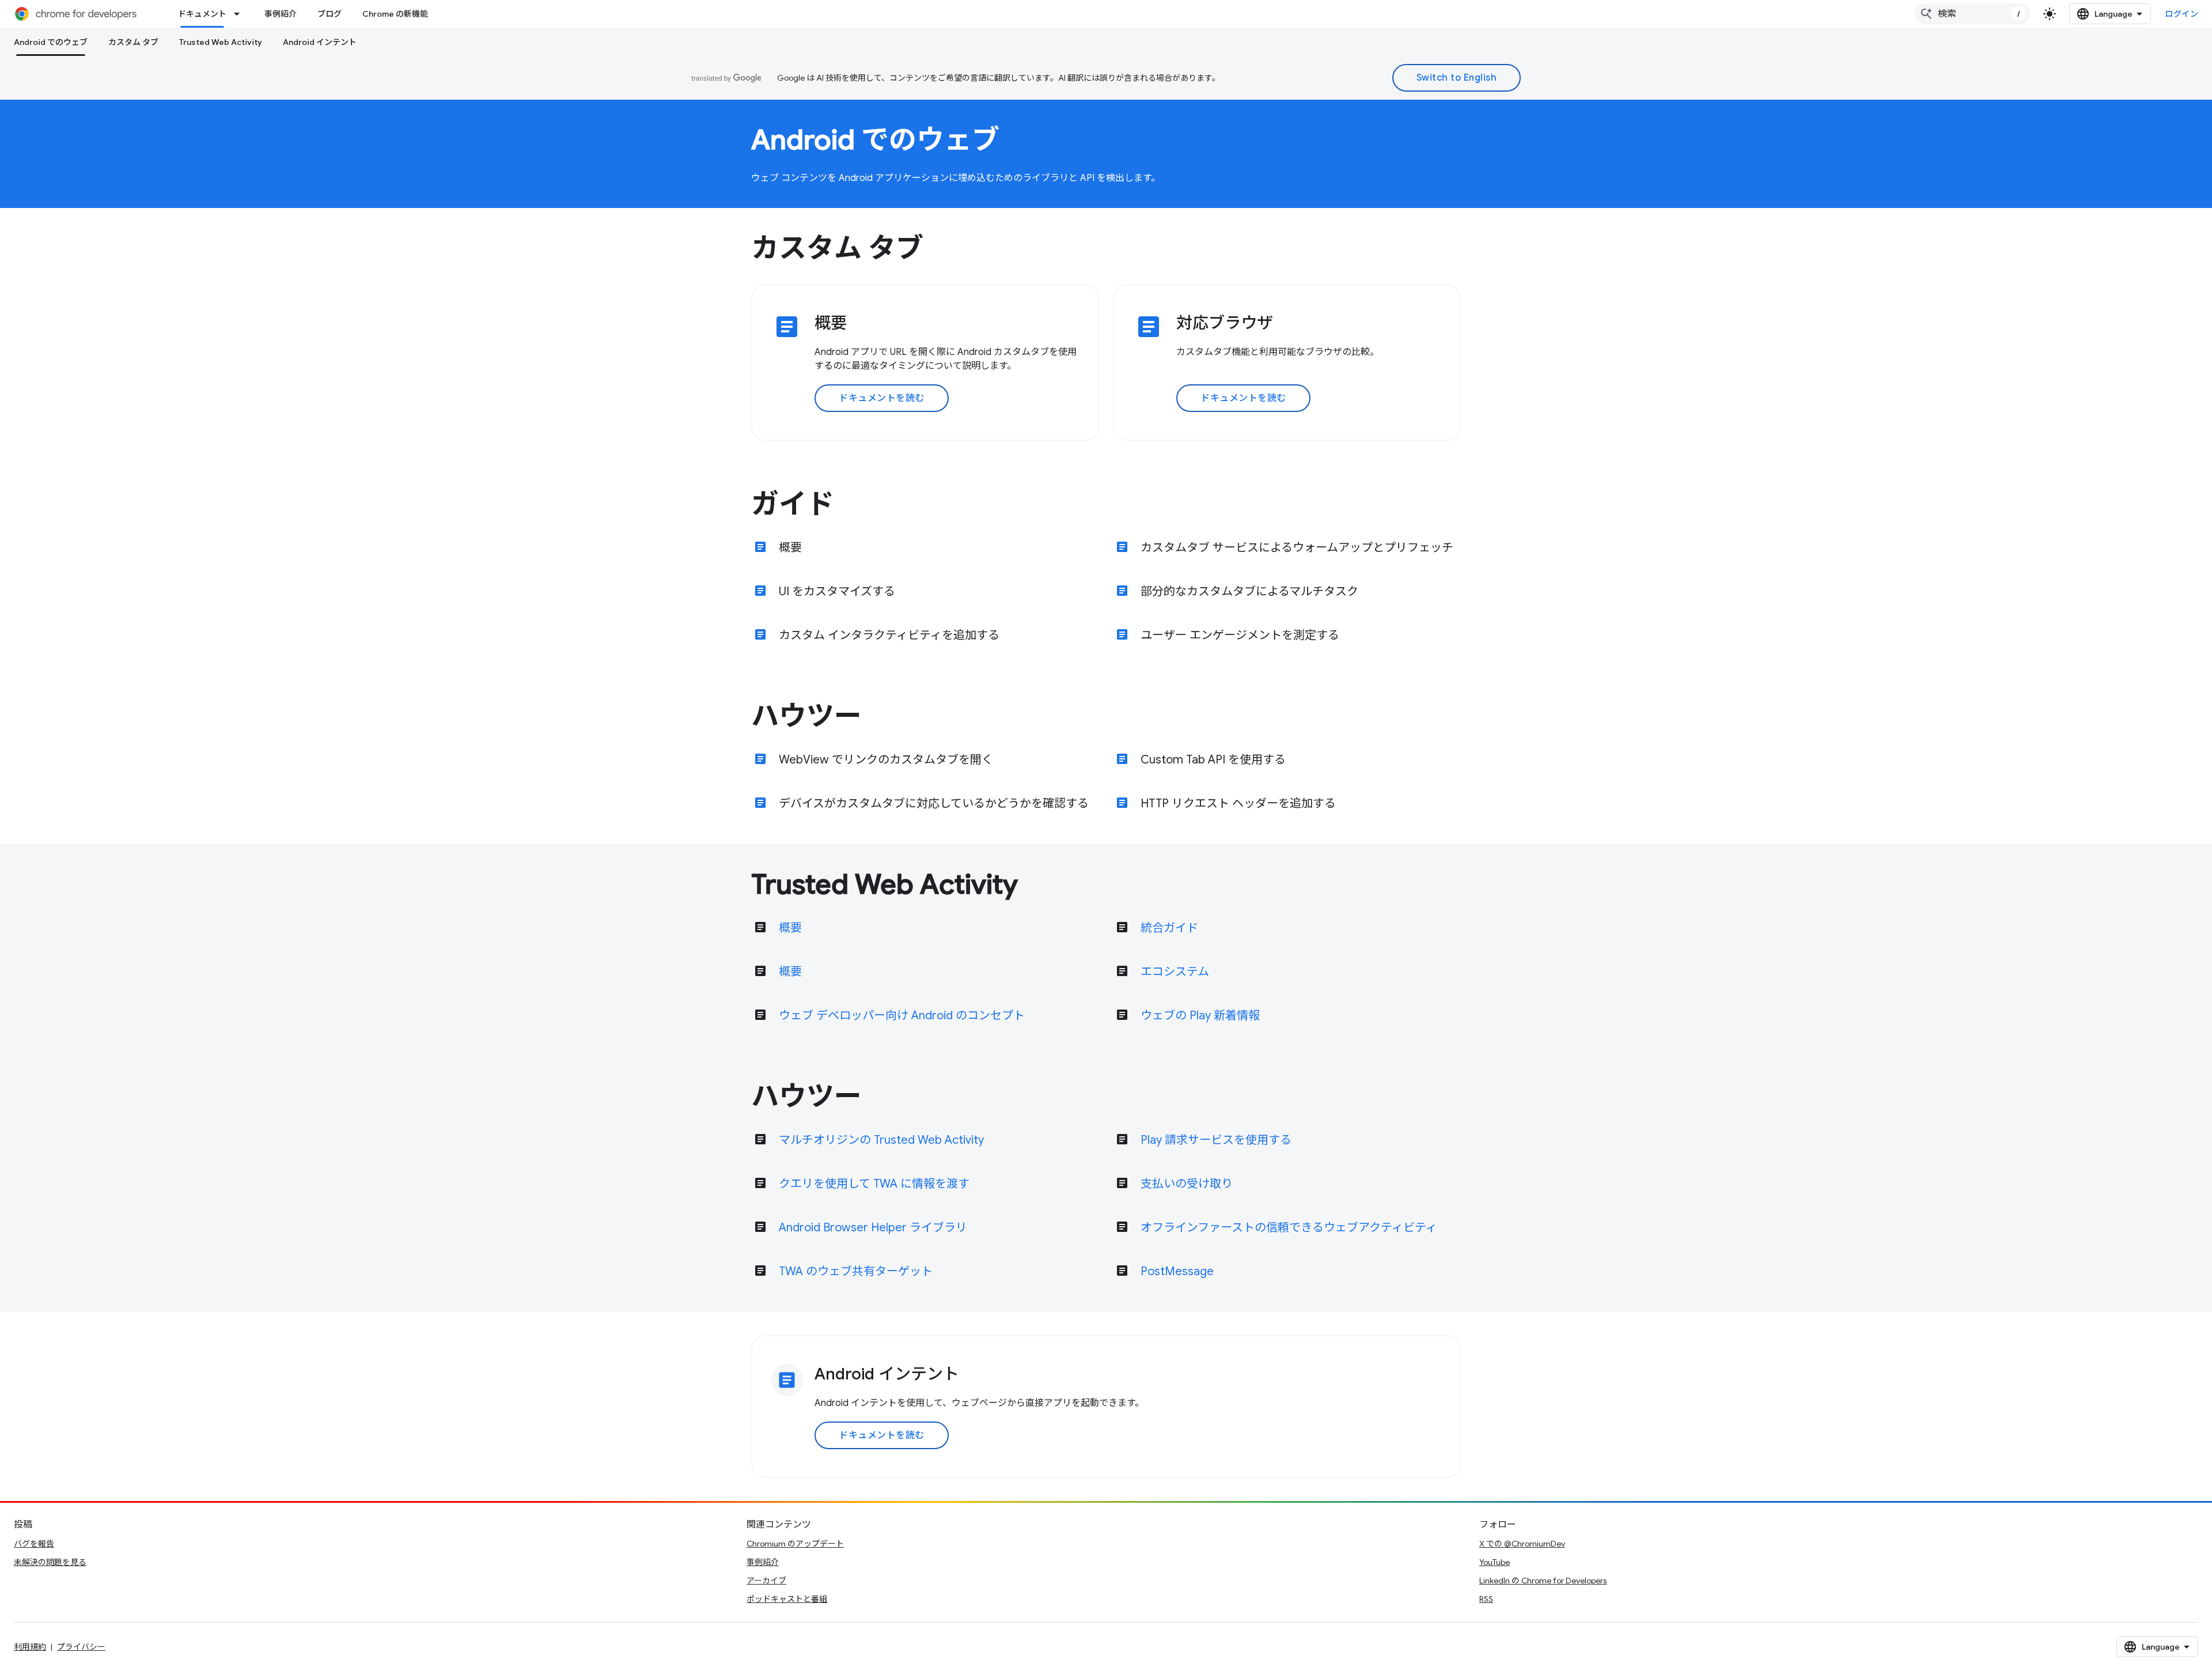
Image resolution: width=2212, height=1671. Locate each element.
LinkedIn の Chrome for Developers (1543, 1581)
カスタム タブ (133, 42)
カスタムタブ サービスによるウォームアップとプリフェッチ (1297, 548)
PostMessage (1177, 1271)
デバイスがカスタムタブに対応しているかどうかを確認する (934, 804)
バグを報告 (34, 1544)
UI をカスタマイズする (837, 591)
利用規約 (30, 1647)
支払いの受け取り (1187, 1184)
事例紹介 (281, 14)
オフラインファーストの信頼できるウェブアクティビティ (1289, 1228)
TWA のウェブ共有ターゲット (856, 1271)
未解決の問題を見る (50, 1562)
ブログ (329, 14)
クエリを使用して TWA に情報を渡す (874, 1184)
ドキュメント (202, 14)
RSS (1486, 1599)
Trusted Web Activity (221, 42)
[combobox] (1972, 14)
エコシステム (1175, 972)
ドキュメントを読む (882, 398)
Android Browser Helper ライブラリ (873, 1228)
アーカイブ (766, 1581)
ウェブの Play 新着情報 (1200, 1016)
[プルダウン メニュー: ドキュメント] (240, 14)
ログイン (2181, 14)
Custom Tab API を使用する (1213, 760)
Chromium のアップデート (795, 1544)
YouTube (1495, 1562)
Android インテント (320, 42)
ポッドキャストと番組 (787, 1599)
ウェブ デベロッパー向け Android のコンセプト (902, 1016)
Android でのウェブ (51, 42)
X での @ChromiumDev (1522, 1544)
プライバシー (81, 1647)
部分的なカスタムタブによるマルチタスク (1249, 591)
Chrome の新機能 (395, 14)
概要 (790, 548)
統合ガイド (1169, 928)
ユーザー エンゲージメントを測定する (1240, 635)
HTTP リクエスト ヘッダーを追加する (1238, 804)
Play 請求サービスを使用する (1216, 1140)
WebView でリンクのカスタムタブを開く (886, 760)
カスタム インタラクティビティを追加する (889, 635)
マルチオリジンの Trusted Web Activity (881, 1140)
